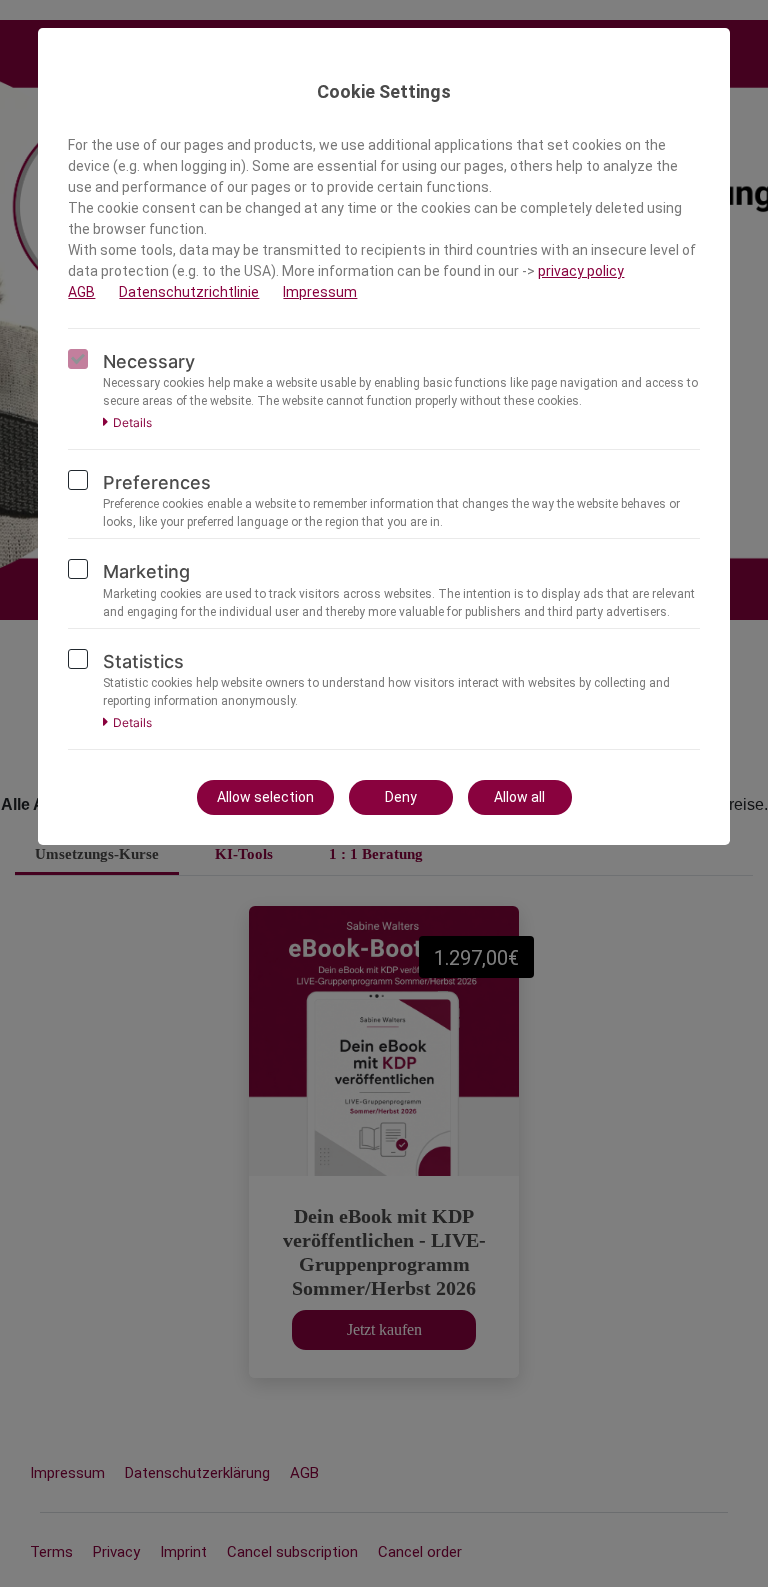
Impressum (320, 292)
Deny (401, 797)
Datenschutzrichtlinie (189, 292)
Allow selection (265, 797)
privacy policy (581, 271)
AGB (81, 292)
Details (132, 423)
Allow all (519, 797)
